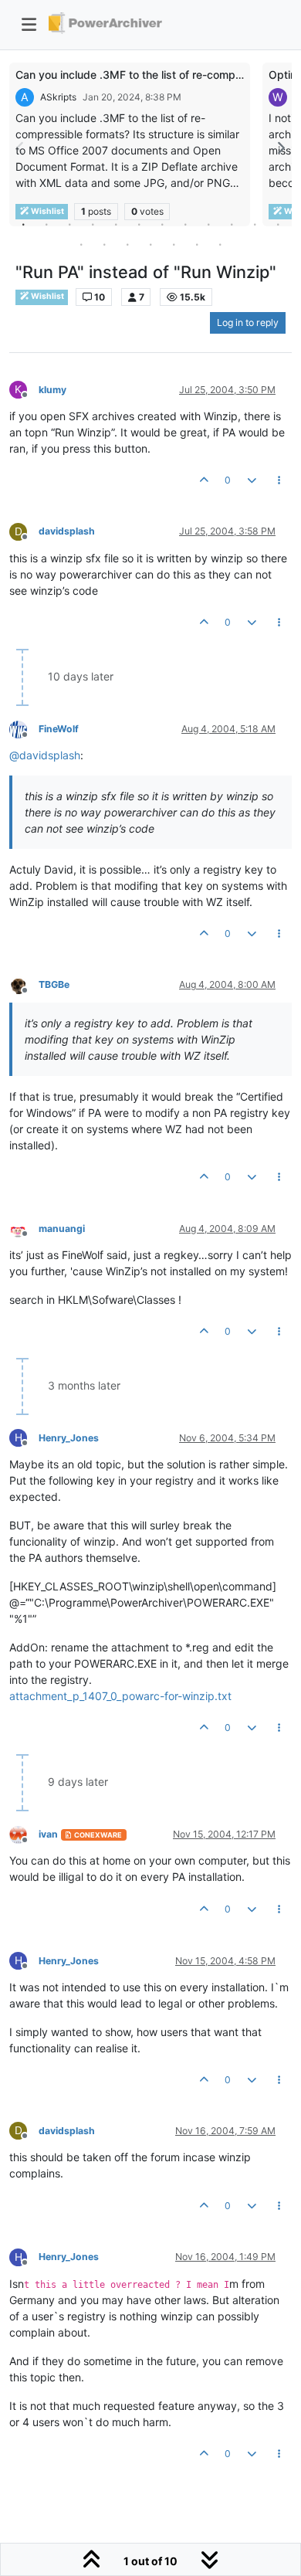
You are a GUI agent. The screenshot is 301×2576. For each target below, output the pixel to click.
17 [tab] (174, 244)
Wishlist (47, 296)
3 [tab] (69, 224)
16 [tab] (150, 244)
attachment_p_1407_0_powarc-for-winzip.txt (120, 1696)
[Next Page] (280, 148)
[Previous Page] (21, 148)
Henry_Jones (69, 1438)
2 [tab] (46, 224)
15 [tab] (127, 244)
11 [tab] (255, 224)
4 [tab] (93, 224)
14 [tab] (104, 244)
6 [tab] (139, 224)
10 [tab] (232, 224)
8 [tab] (185, 224)
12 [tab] (278, 224)
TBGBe (54, 984)
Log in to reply (248, 322)
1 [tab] (23, 224)
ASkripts (58, 97)
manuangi (62, 1229)
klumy (52, 390)
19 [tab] (220, 244)
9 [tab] (208, 224)
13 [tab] (81, 244)
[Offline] (24, 728)
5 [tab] (116, 224)
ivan (48, 1834)
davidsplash (67, 531)
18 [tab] (197, 244)
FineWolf (59, 729)
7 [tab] (162, 224)
